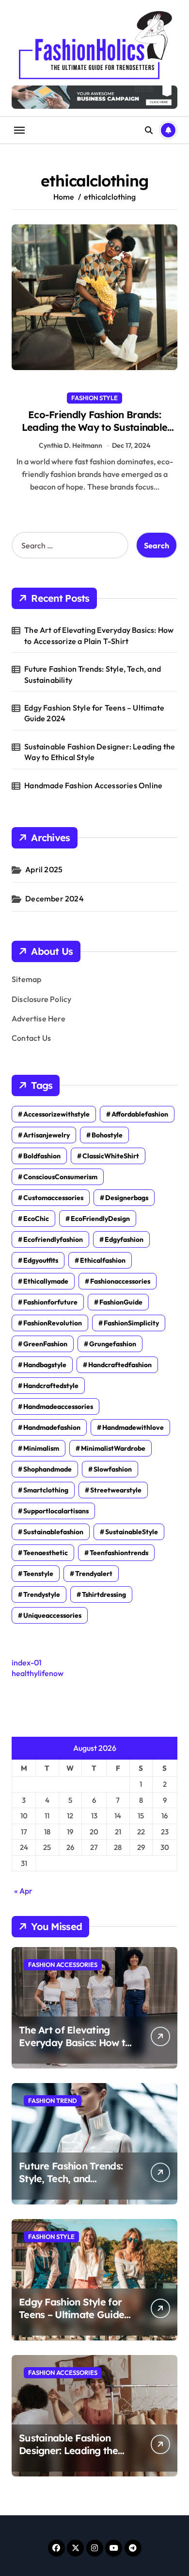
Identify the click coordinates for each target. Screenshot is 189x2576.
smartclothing (46, 1490)
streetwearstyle (116, 1490)
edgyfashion (124, 1239)
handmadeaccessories (58, 1407)
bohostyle (107, 1135)
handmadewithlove (133, 1427)
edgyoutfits (41, 1260)
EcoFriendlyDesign (100, 1219)
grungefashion (113, 1344)
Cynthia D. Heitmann (71, 445)
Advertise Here (39, 1018)
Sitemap (26, 979)
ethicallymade (46, 1281)
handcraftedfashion (120, 1365)
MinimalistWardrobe (113, 1448)
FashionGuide (121, 1302)
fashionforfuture (50, 1302)
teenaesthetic (46, 1553)
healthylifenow (38, 1673)
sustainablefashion (53, 1532)
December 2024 (55, 898)
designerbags (127, 1198)
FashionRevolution (53, 1323)
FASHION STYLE (94, 398)
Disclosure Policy (41, 999)
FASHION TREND (53, 2101)
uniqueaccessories (52, 1615)
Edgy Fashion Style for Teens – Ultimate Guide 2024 (94, 713)
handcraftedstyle (51, 1386)
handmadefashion (52, 1427)
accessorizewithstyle (56, 1114)
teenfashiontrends (119, 1553)
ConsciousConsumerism (60, 1177)
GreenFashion (45, 1344)
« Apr (23, 1891)
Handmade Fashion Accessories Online (93, 785)
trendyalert (94, 1574)
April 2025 (44, 869)
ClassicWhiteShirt (111, 1156)
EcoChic (36, 1219)
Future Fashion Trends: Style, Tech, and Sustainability (93, 674)
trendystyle (42, 1594)
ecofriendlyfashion (53, 1239)
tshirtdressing (104, 1594)
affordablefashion (140, 1114)
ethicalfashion (103, 1260)
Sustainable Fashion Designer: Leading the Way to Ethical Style (100, 752)
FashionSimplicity (131, 1323)
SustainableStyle (132, 1532)
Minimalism (41, 1448)
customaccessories (53, 1198)
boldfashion (42, 1156)
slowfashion (113, 1469)
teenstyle (38, 1574)
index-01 (27, 1662)
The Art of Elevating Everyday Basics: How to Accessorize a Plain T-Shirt (99, 635)
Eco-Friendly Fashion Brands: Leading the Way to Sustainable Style (94, 427)
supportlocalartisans (56, 1511)
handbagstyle (45, 1365)
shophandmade (47, 1469)
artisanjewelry (47, 1135)
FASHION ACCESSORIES (63, 1965)
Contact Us (31, 1038)
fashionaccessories (120, 1281)
